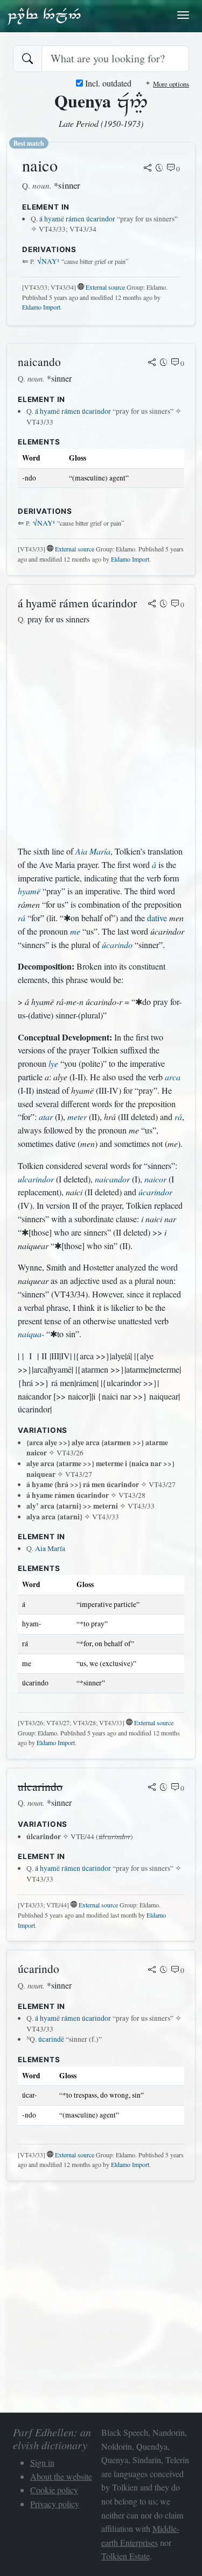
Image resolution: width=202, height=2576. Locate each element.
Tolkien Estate (126, 2556)
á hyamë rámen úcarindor (77, 219)
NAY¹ (48, 261)
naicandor (112, 1179)
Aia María (93, 851)
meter (77, 1117)
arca (173, 1077)
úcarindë (51, 2039)
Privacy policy (55, 2504)
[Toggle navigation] (183, 15)
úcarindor (155, 1192)
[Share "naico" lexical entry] (148, 169)
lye (53, 1063)
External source (105, 287)
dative (157, 918)
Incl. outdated (107, 83)
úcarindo (117, 945)
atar (46, 1117)
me (75, 931)
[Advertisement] (101, 736)
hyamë (29, 891)
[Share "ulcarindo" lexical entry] (152, 1788)
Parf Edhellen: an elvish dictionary (44, 16)
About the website (61, 2476)
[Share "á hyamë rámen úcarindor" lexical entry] (152, 605)
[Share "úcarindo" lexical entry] (152, 1970)
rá (22, 918)
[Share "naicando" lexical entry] (152, 363)
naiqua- (31, 1334)
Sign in (42, 2462)
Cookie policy (54, 2490)
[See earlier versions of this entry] (159, 169)
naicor (155, 1179)
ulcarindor (36, 1179)
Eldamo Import (41, 307)
